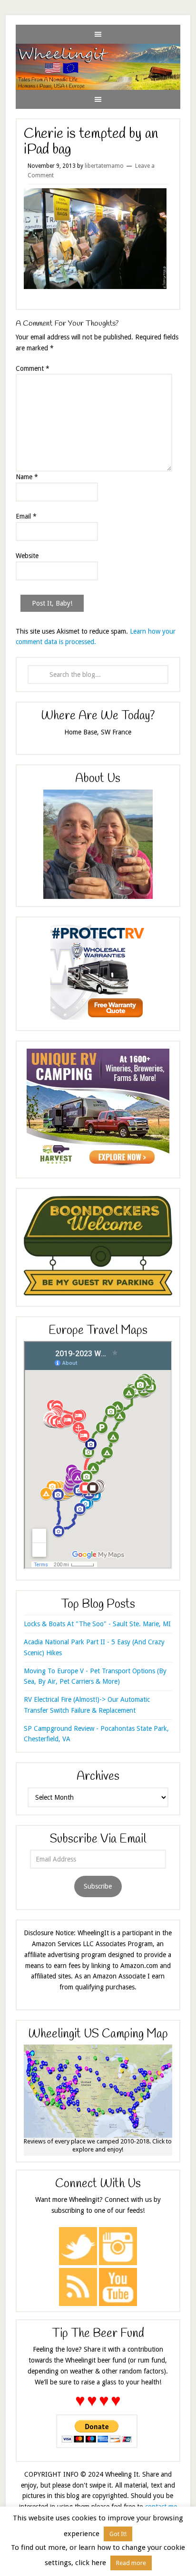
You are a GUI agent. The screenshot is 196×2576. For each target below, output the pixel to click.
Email (26, 516)
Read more (131, 2563)
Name (27, 477)
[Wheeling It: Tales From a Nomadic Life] (98, 51)
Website (27, 556)
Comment (33, 368)
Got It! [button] (118, 2534)
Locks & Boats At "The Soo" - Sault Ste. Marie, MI (97, 1624)
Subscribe (98, 1886)
